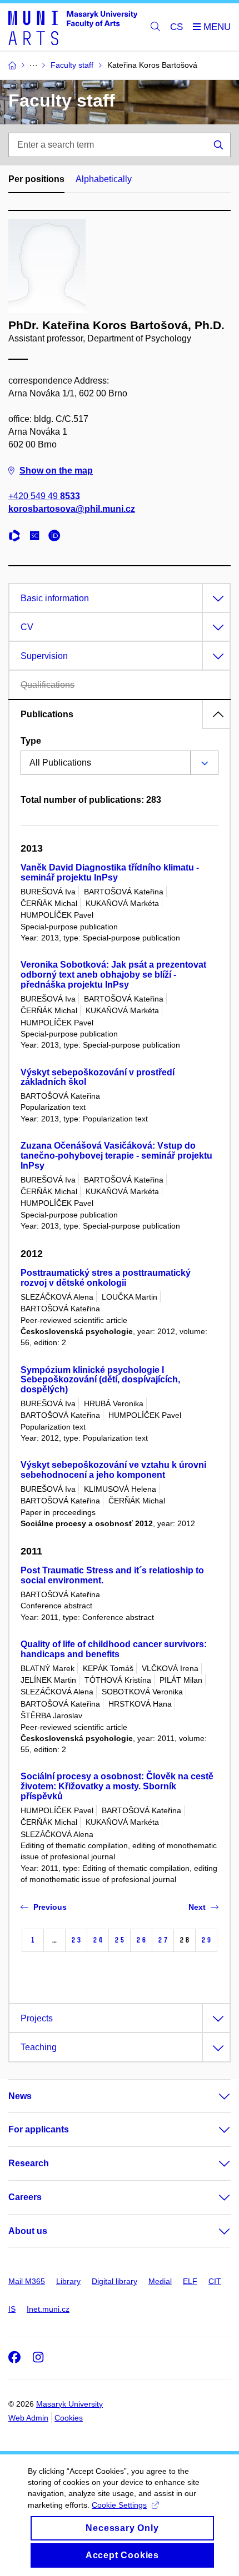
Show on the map (56, 471)
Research (29, 2163)
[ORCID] (57, 537)
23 (76, 1940)
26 (141, 1940)
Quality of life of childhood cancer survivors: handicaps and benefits (114, 1649)
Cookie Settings (119, 2505)
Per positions (36, 179)
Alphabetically (104, 179)
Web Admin (28, 2418)
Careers (25, 2197)
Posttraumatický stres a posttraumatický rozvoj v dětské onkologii (106, 1278)
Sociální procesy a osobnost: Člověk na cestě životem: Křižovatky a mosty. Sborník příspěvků (117, 1786)
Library (68, 2281)
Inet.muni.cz (48, 2309)
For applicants (39, 2129)
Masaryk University (69, 2404)
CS (176, 27)
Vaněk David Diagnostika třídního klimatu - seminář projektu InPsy (110, 872)
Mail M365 (27, 2281)
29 (206, 1940)
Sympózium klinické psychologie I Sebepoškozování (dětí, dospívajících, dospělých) (100, 1380)
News (20, 2096)
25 (120, 1940)
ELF (190, 2281)
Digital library (114, 2281)
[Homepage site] (73, 27)
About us (28, 2231)
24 (98, 1940)
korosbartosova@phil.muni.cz (72, 509)
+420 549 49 (44, 496)
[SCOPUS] (37, 537)
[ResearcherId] (17, 537)
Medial (160, 2281)
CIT (215, 2281)
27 (163, 1940)
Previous (50, 1907)
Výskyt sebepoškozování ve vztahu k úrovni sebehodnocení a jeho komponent (113, 1470)
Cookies (69, 2418)
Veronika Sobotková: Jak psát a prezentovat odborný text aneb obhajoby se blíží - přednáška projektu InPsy (113, 975)
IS (12, 2309)
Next (197, 1907)
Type (31, 741)
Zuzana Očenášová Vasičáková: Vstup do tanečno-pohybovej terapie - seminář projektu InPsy (116, 1156)
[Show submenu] (213, 2096)
